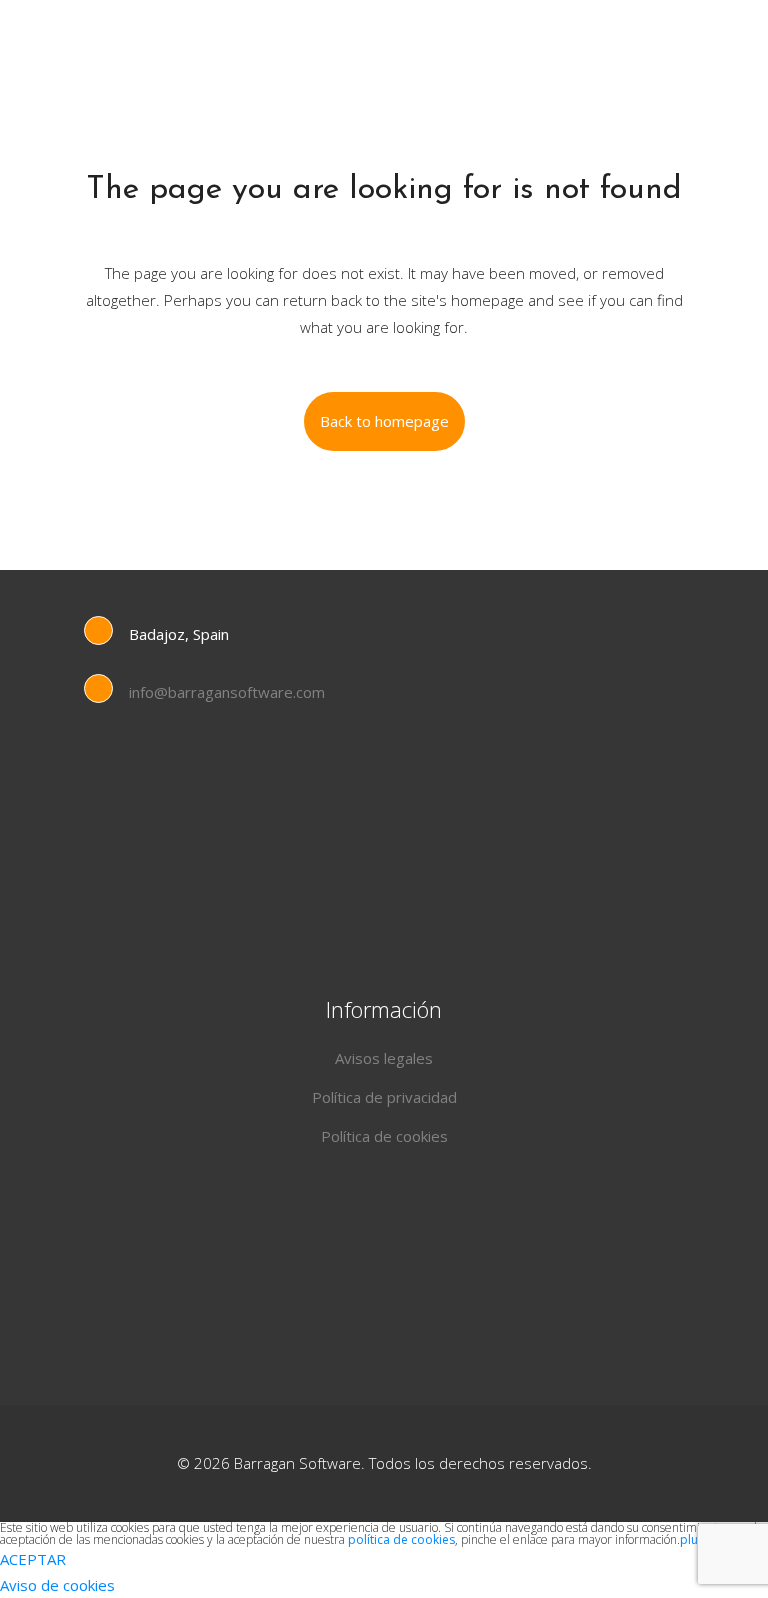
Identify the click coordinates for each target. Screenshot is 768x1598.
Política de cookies (384, 1136)
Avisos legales (384, 1058)
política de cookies (401, 1539)
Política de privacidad (384, 1097)
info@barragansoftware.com (227, 692)
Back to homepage (384, 421)
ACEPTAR (33, 1559)
